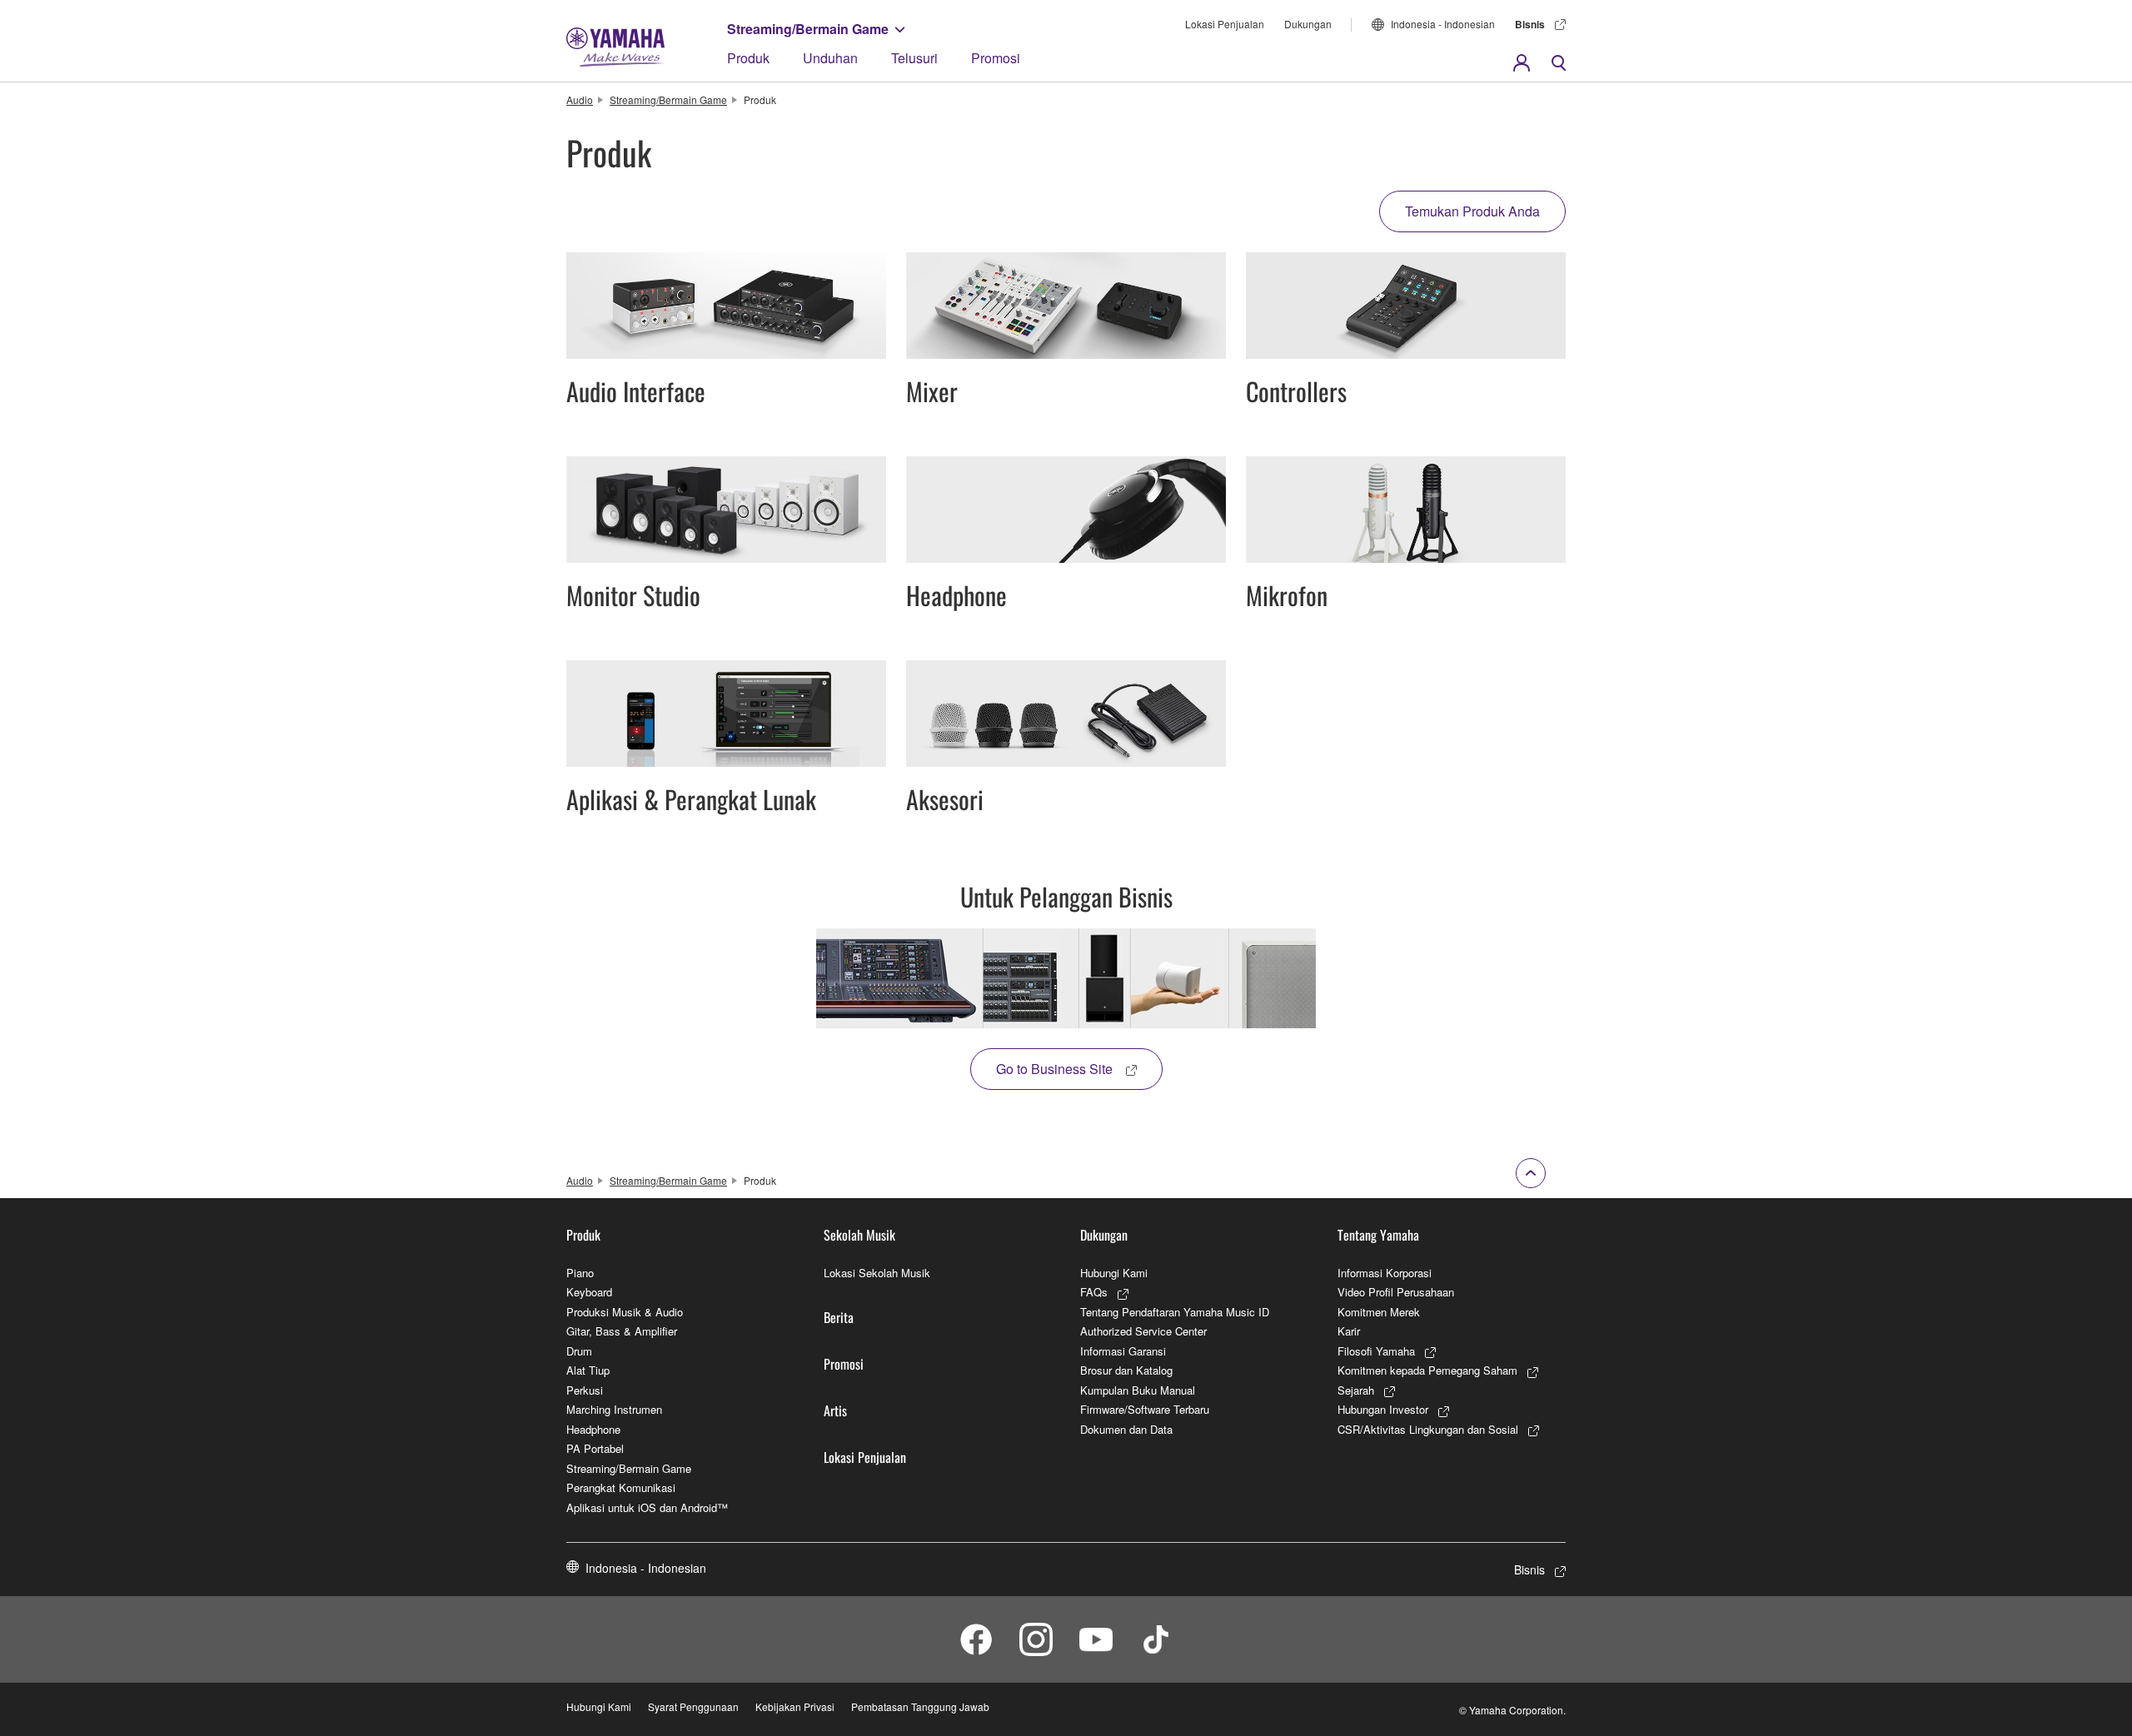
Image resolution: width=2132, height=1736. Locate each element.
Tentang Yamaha (1378, 1235)
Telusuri (914, 58)
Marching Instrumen (614, 1409)
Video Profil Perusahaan (1396, 1292)
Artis (835, 1410)
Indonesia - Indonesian (1443, 24)
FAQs (1094, 1292)
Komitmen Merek (1379, 1312)
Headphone (593, 1429)
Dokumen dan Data (1126, 1429)
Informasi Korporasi (1385, 1273)
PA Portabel (595, 1448)
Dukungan (1308, 24)
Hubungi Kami (1114, 1273)
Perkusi (585, 1390)
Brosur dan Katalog (1126, 1370)
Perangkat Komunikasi (621, 1487)
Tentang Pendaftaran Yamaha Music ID (1175, 1312)
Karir (1349, 1331)
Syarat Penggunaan (693, 1706)
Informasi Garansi (1123, 1351)
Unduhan (830, 58)
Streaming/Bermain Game (808, 29)
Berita (839, 1317)
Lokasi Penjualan (1225, 24)
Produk (748, 58)
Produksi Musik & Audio (625, 1312)
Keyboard (589, 1292)
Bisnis (1530, 24)
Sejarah (1356, 1390)
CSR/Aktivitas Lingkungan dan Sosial (1428, 1429)
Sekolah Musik (859, 1235)
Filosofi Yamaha (1376, 1351)
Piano (580, 1273)
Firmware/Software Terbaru (1145, 1409)
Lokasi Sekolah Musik (877, 1273)
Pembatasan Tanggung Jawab (920, 1706)
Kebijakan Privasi (795, 1706)
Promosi (996, 58)
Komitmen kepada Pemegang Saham (1427, 1370)
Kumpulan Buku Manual (1138, 1390)
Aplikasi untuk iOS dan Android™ (647, 1507)
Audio (580, 99)
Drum (579, 1351)
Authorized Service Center (1143, 1331)
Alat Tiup (588, 1370)
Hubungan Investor (1383, 1409)
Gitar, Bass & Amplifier (622, 1331)
